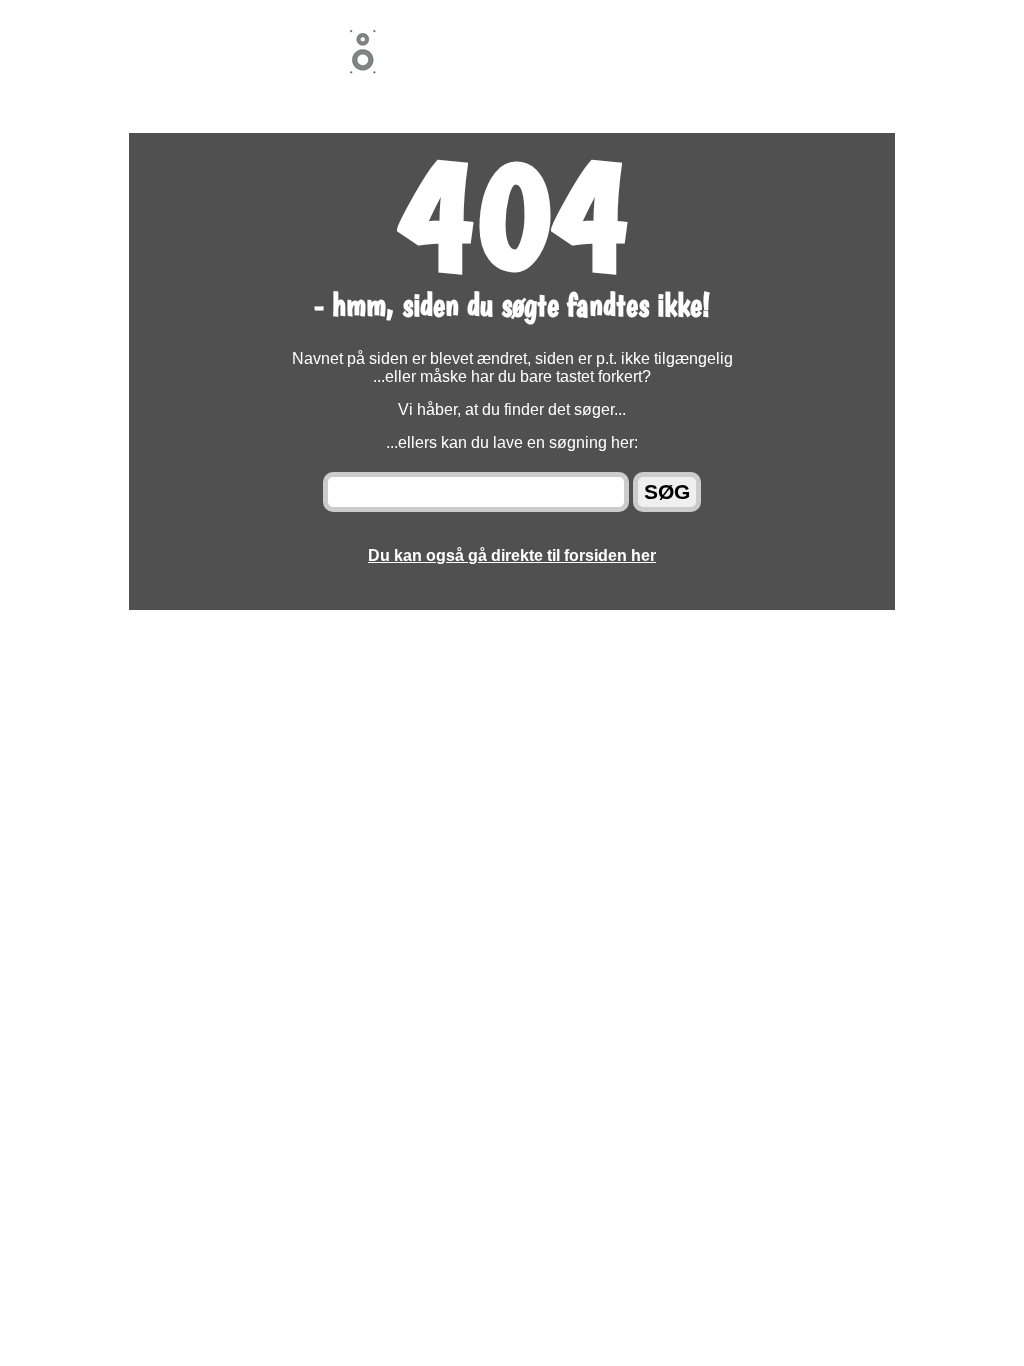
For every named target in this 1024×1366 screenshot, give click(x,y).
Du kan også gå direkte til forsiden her (512, 555)
